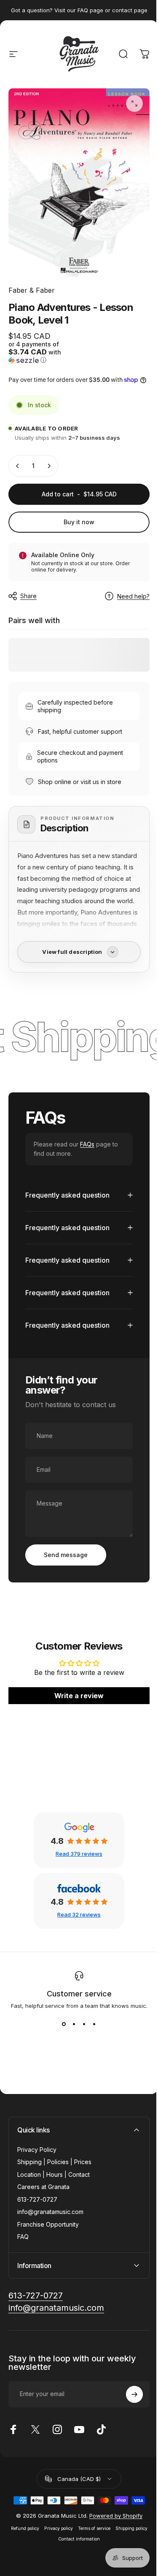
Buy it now (79, 522)
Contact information (95, 2539)
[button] (43, 352)
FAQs (87, 1144)
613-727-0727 (37, 2200)
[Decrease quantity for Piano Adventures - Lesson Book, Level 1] (18, 466)
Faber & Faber (32, 290)
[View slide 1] (61, 2025)
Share (28, 596)
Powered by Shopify (112, 2516)
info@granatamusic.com (50, 2212)
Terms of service (109, 2529)
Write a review (76, 1696)
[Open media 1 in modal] (134, 103)
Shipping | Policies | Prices (54, 2162)
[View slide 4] (91, 2025)
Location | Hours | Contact (54, 2175)
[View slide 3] (81, 2025)
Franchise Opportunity (48, 2225)
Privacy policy (74, 2529)
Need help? (133, 596)
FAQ (23, 2237)
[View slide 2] (71, 2025)
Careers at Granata (43, 2187)
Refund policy (40, 2529)
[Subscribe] (128, 2395)
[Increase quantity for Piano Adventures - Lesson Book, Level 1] (49, 466)
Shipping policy (53, 2539)
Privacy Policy (37, 2150)
